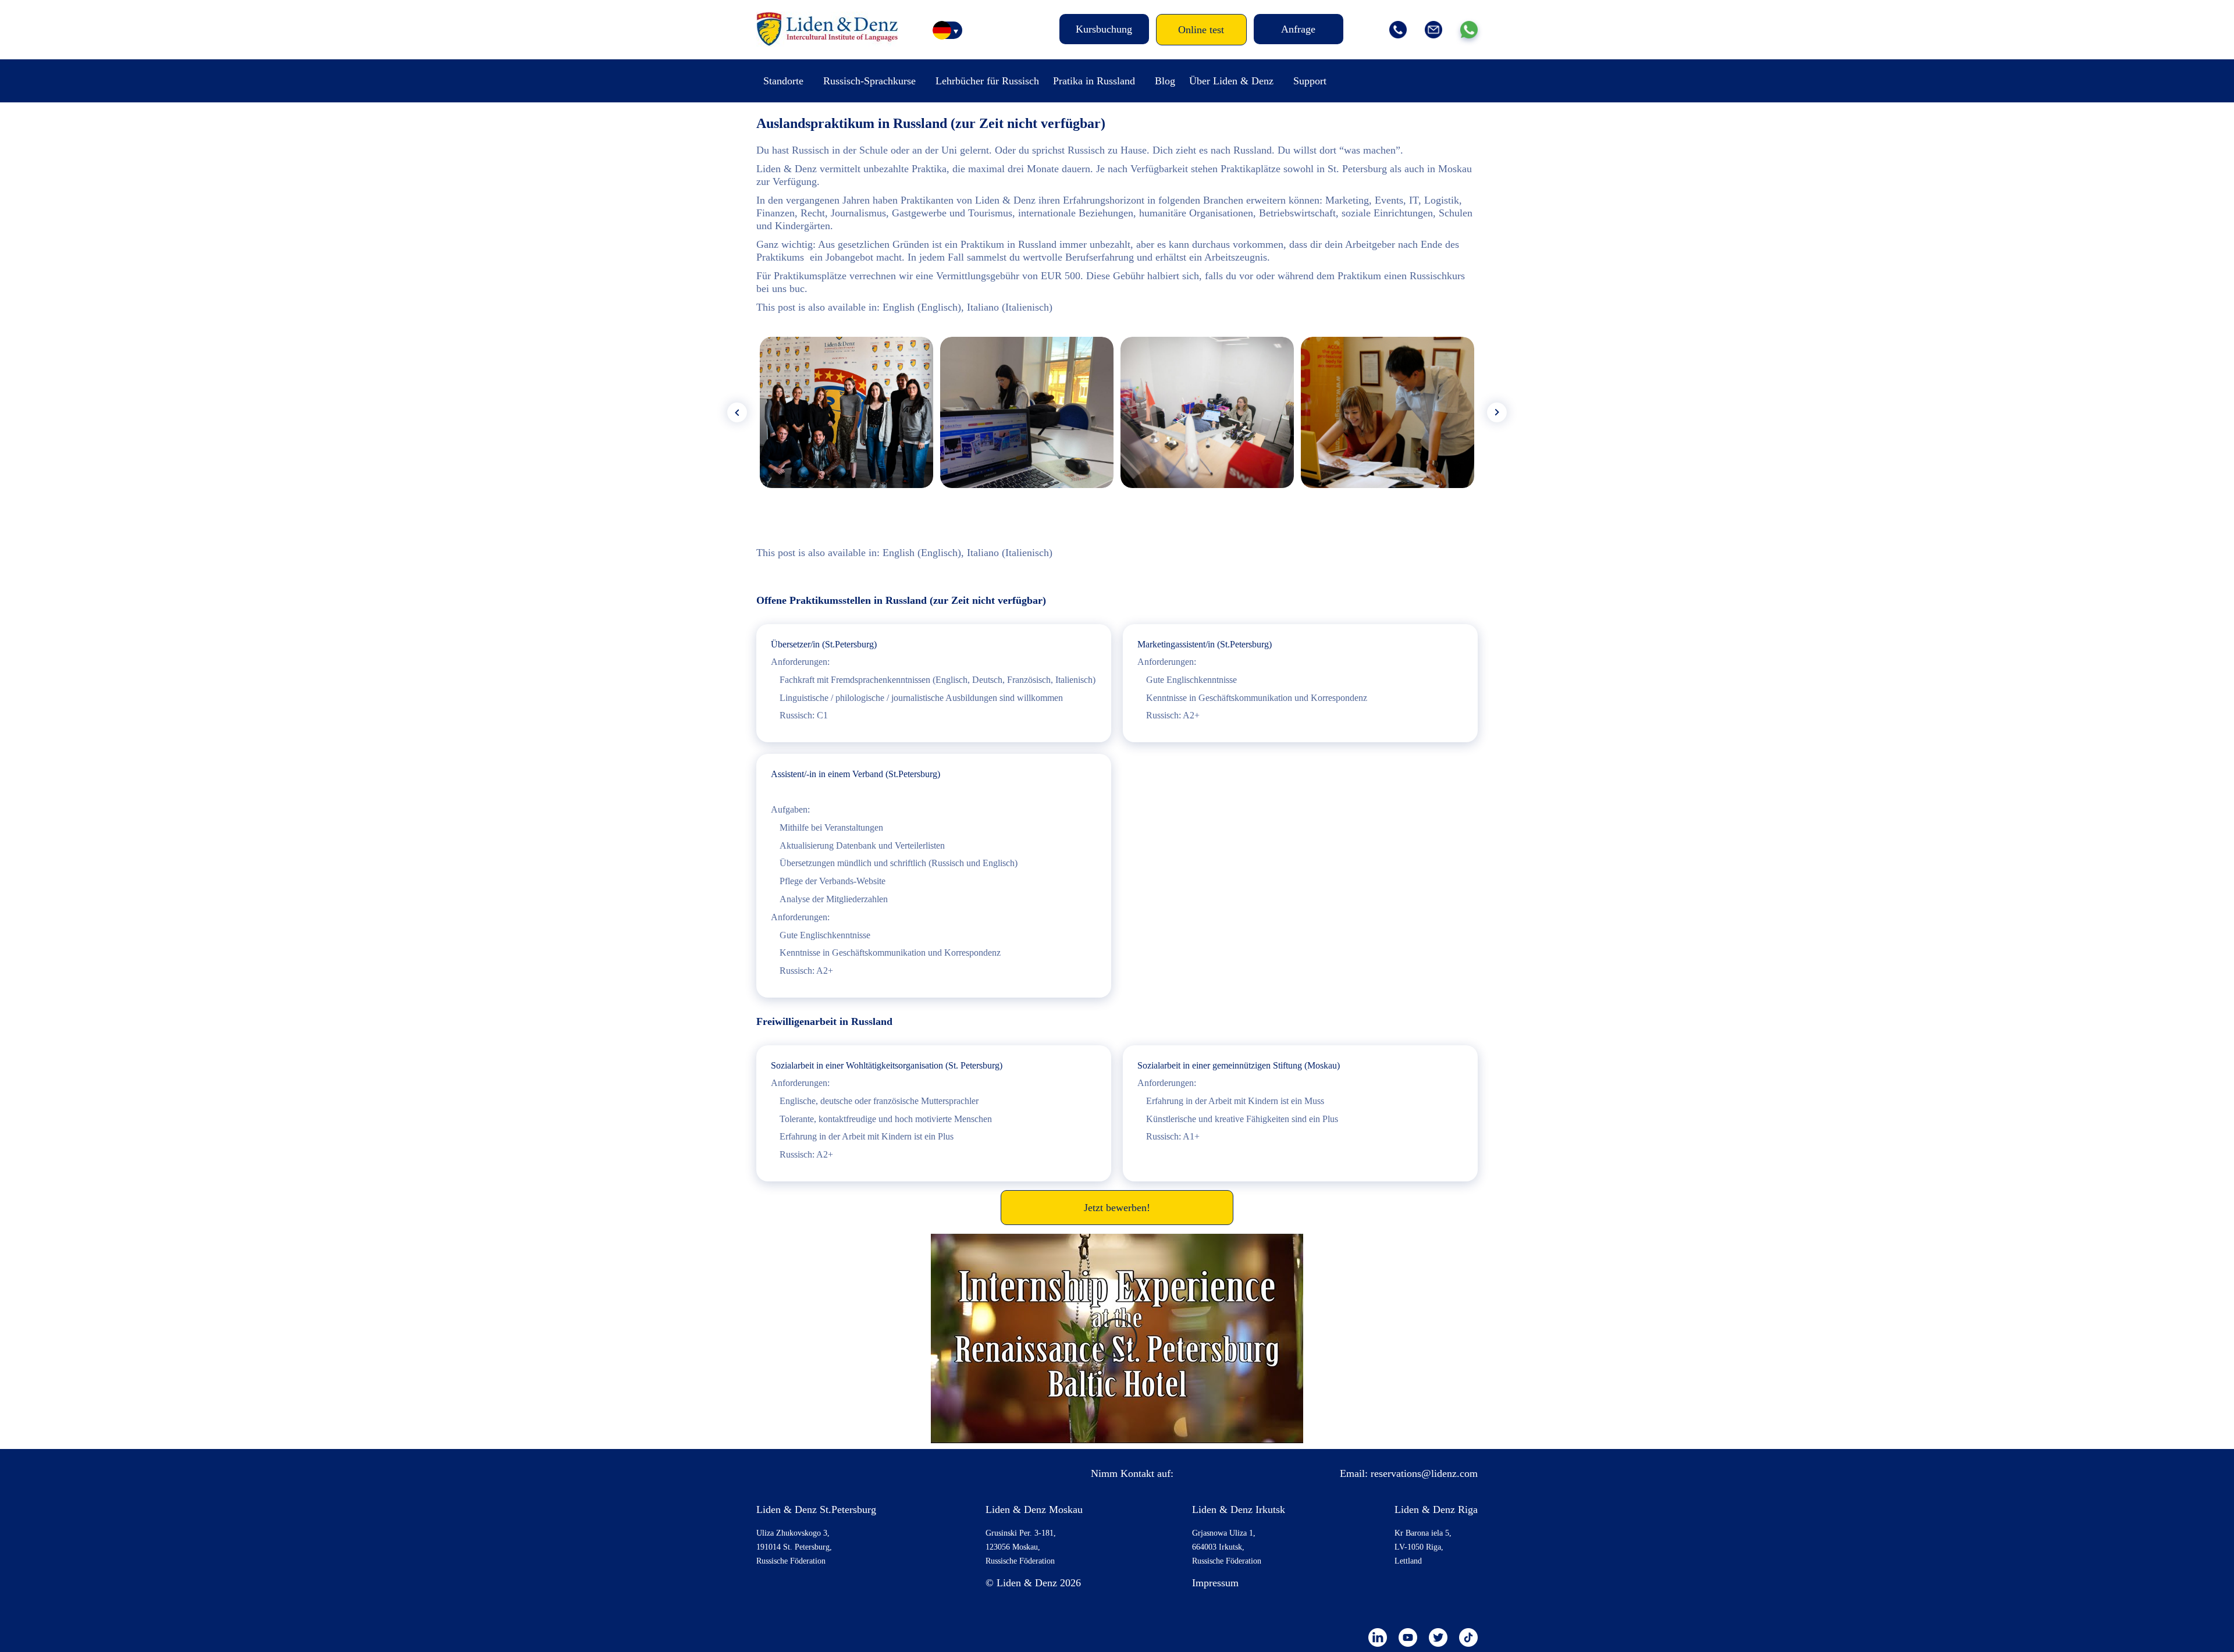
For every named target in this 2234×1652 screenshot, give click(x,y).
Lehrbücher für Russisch (987, 81)
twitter (1438, 1637)
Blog (1165, 81)
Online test (1201, 30)
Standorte (783, 81)
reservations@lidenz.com (1424, 1473)
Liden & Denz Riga (1436, 1509)
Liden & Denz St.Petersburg (816, 1509)
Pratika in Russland (1094, 81)
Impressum (1215, 1583)
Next (1497, 412)
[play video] (1117, 1338)
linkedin (1378, 1637)
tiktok (1468, 1637)
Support (1310, 81)
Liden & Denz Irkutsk (1239, 1509)
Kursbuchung (1104, 29)
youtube (1408, 1637)
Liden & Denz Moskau (1034, 1509)
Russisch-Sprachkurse (869, 81)
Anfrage (1298, 29)
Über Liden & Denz (1231, 81)
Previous (737, 412)
